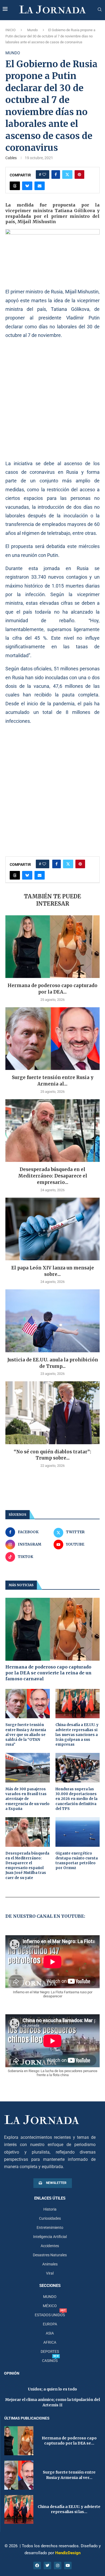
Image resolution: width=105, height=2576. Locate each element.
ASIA (50, 2333)
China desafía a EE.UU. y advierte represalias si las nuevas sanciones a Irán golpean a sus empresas (77, 1735)
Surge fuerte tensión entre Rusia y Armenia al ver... (69, 2475)
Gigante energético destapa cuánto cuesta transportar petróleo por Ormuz (77, 1861)
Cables (11, 158)
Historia (50, 2209)
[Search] (100, 10)
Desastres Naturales (50, 2255)
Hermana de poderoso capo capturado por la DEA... (52, 989)
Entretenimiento (50, 2228)
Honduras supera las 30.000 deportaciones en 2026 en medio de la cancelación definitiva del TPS (76, 1799)
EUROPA (50, 2324)
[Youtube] (68, 2566)
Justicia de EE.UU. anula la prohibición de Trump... (53, 1363)
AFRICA (50, 2342)
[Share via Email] (40, 186)
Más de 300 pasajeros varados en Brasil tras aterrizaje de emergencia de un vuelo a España (27, 1799)
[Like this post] (44, 175)
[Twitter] (47, 2566)
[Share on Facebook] (56, 175)
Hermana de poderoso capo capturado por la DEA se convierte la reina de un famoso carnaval (48, 1673)
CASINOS (50, 2361)
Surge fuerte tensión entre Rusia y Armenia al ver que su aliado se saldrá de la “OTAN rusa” (26, 1735)
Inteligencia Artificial (50, 2237)
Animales (50, 2264)
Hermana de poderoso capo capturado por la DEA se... (69, 2441)
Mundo (32, 30)
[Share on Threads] (15, 186)
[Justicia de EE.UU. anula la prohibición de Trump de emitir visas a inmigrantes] (52, 1321)
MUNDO (50, 2297)
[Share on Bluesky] (27, 186)
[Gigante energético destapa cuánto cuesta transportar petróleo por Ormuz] (78, 1832)
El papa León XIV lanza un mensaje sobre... (53, 1271)
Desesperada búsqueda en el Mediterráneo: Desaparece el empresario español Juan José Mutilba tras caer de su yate (27, 1866)
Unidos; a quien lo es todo (52, 2389)
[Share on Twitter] (67, 175)
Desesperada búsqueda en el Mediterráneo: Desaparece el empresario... (53, 1176)
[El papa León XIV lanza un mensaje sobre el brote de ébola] (52, 1229)
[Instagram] (58, 2566)
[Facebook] (37, 2566)
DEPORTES (50, 2351)
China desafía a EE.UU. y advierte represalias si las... (69, 2509)
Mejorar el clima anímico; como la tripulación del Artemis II (52, 2402)
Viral (50, 2273)
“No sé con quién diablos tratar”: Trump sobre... (52, 1455)
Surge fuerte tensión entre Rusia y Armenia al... (53, 1081)
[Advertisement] (52, 399)
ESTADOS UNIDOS (50, 2315)
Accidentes (50, 2246)
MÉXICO (50, 2306)
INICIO (10, 30)
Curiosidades (50, 2218)
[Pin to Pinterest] (79, 175)
